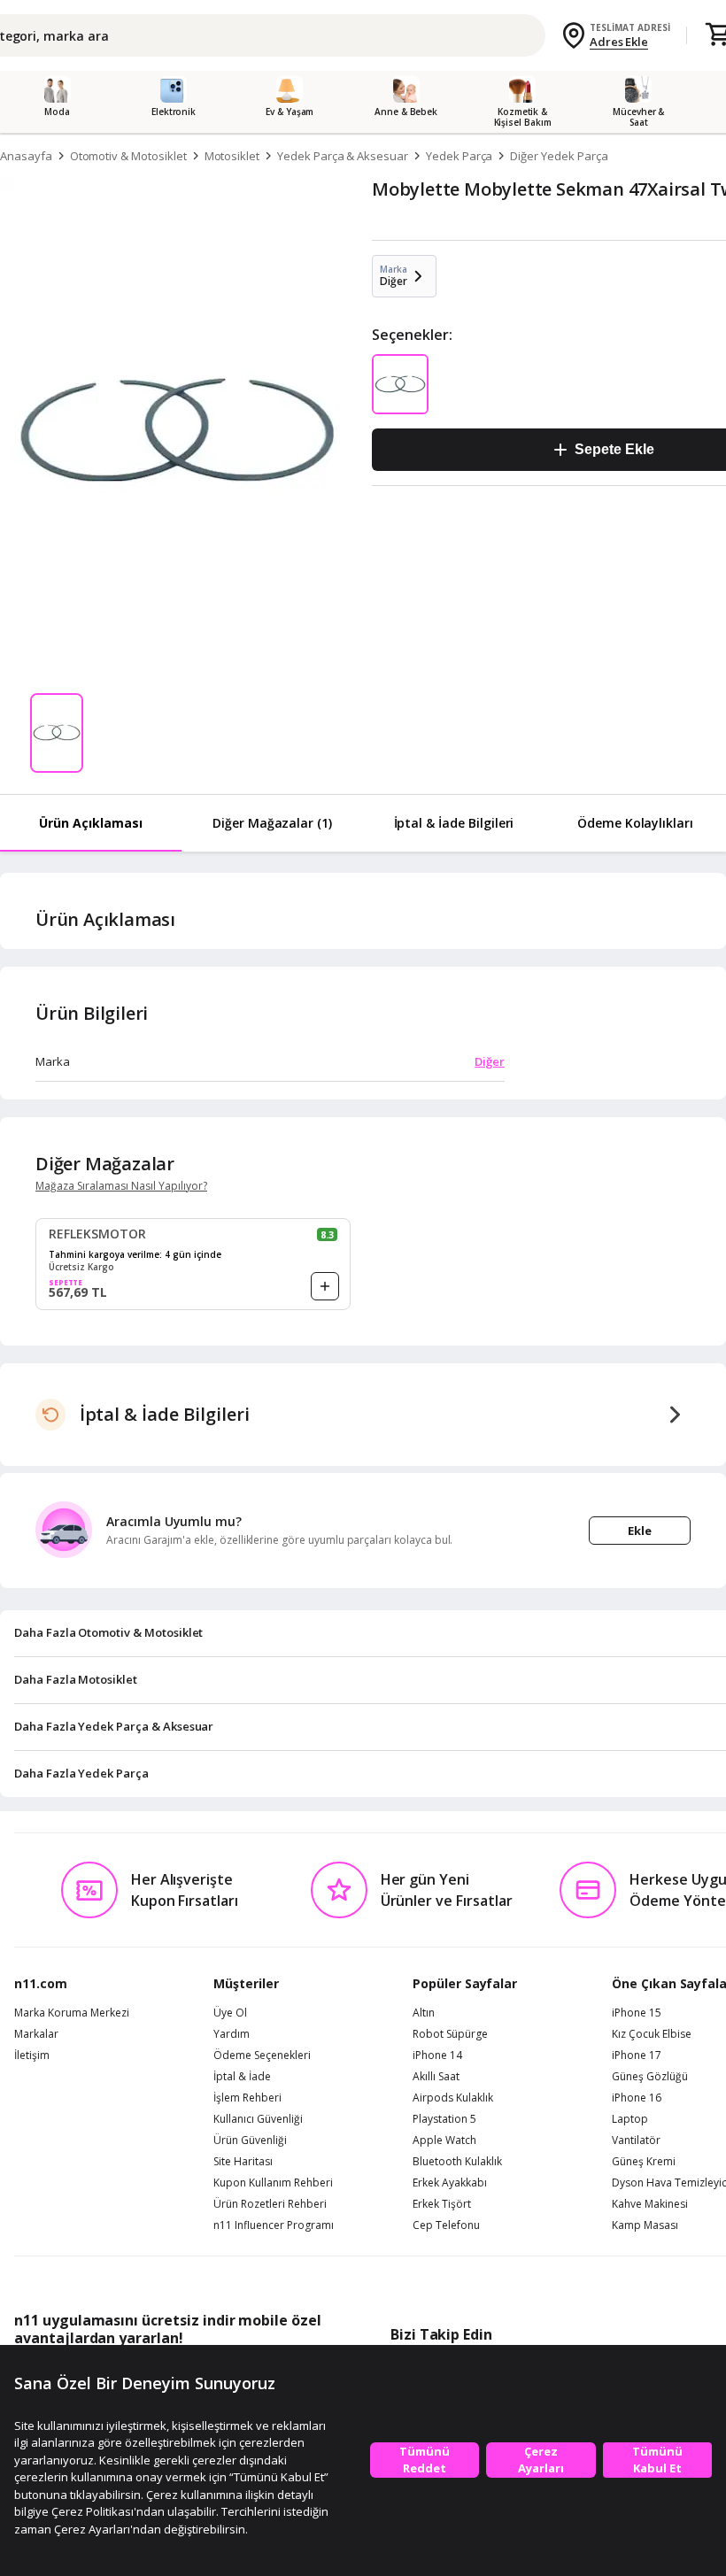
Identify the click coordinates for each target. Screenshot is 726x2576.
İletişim (32, 2055)
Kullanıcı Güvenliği (258, 2119)
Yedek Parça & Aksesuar (343, 156)
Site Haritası (243, 2162)
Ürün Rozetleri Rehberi (270, 2204)
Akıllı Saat (436, 2077)
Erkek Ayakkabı (450, 2183)
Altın (424, 2013)
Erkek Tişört (442, 2204)
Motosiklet (232, 156)
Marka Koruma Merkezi (72, 2013)
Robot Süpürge (450, 2034)
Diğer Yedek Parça (559, 156)
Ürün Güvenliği (250, 2140)
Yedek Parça (459, 156)
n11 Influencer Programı (274, 2225)
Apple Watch (444, 2140)
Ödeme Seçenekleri (262, 2055)
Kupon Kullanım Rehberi (273, 2183)
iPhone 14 (437, 2055)
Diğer (490, 1061)
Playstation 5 (444, 2119)
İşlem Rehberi (247, 2098)
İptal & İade (242, 2077)
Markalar (36, 2034)
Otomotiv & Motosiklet (128, 156)
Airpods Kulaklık (453, 2098)
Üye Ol (230, 2013)
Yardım (232, 2034)
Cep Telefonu (446, 2225)
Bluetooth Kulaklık (457, 2162)
